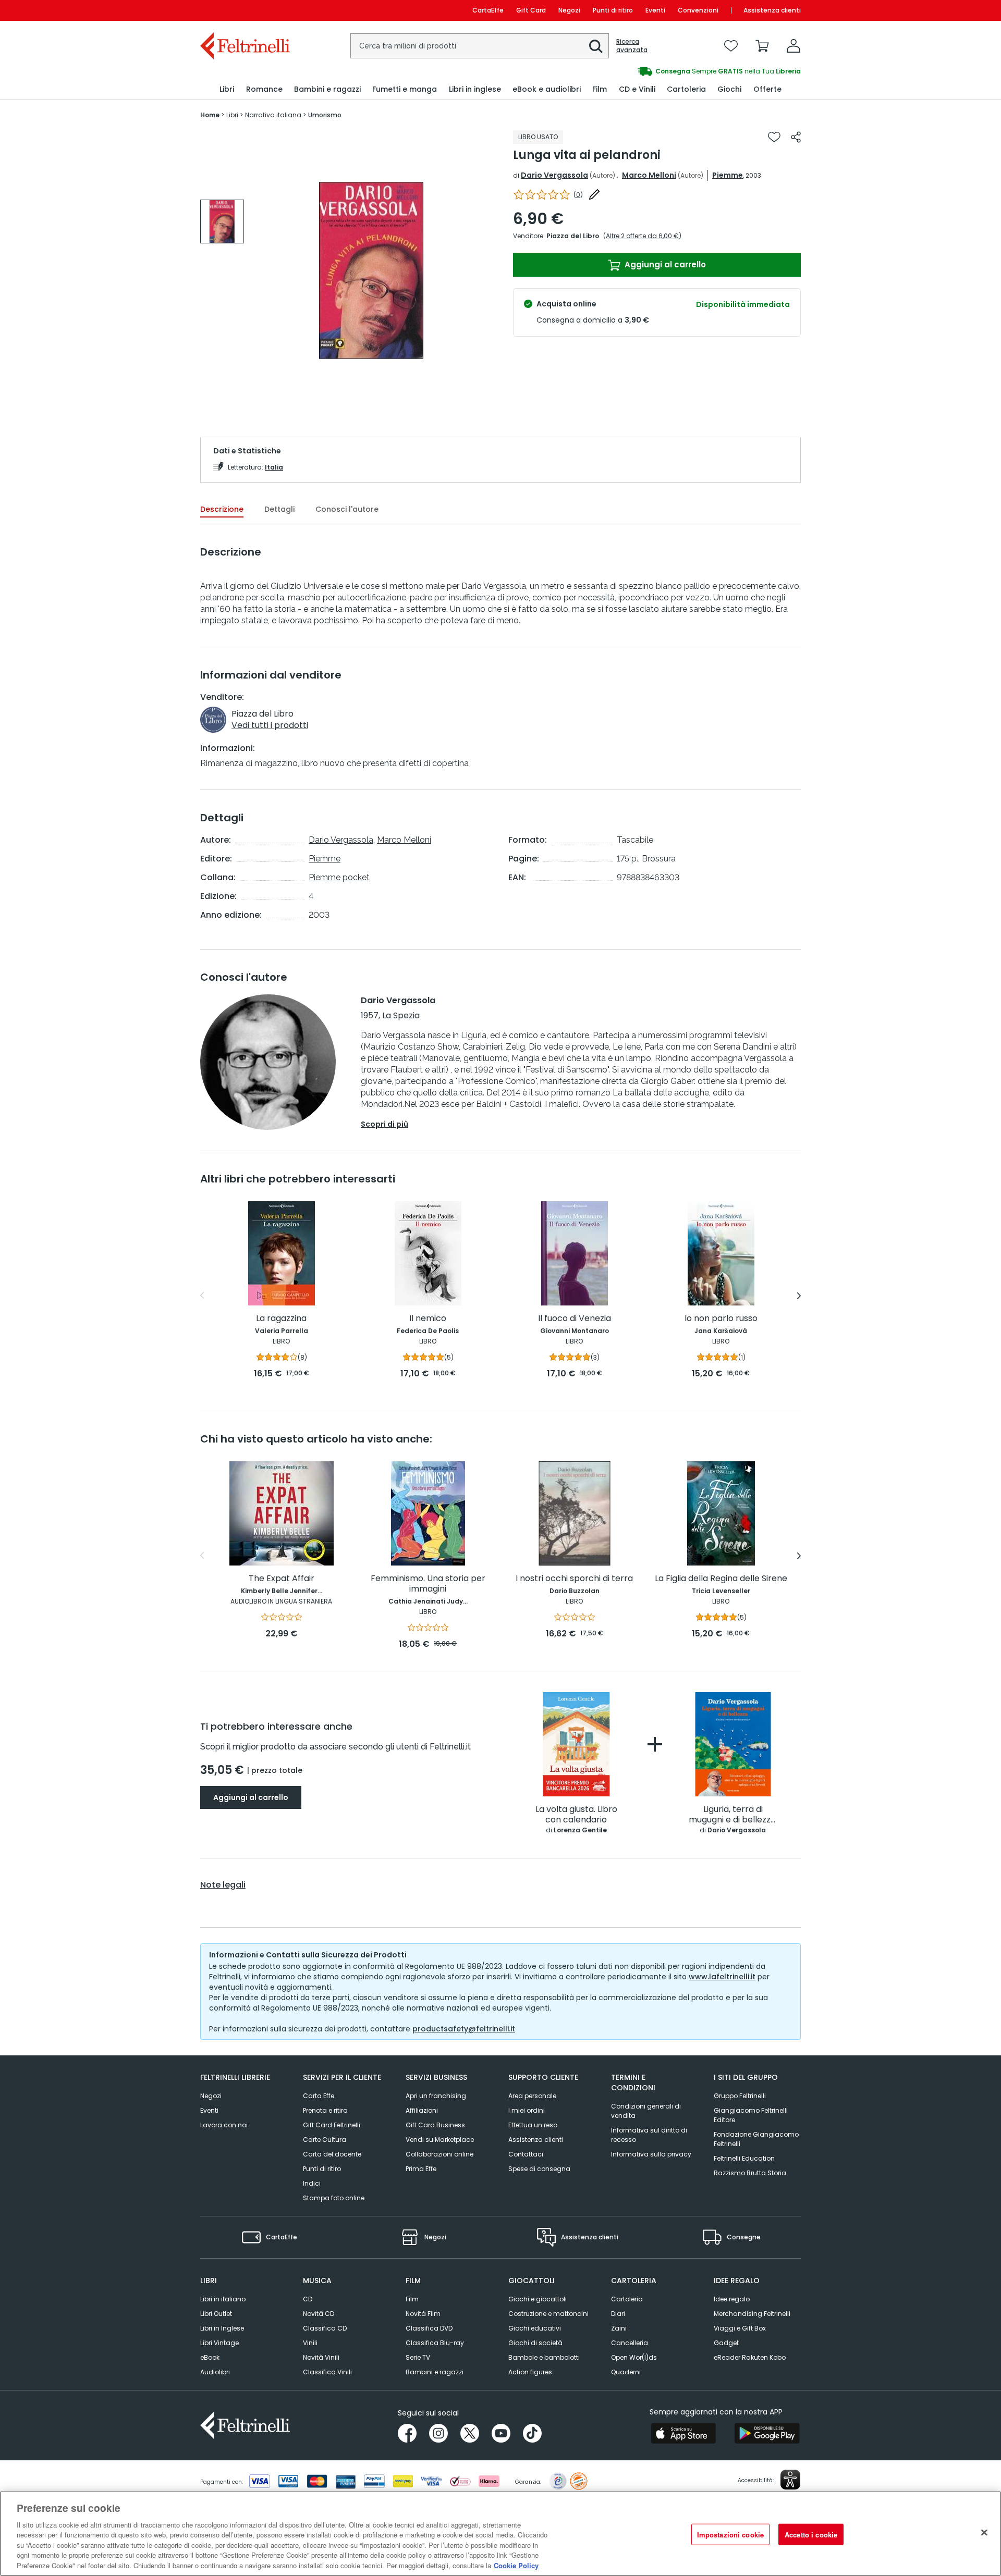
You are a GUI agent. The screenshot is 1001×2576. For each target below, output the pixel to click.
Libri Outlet (216, 2314)
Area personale (532, 2096)
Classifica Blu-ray (435, 2343)
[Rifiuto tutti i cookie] (984, 2532)
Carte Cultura (325, 2140)
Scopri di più (384, 1124)
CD (308, 2299)
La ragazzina (281, 1319)
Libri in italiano (223, 2299)
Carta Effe (319, 2096)
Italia (274, 467)
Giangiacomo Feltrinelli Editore (751, 2115)
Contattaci (526, 2154)
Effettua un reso (533, 2125)
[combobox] (480, 46)
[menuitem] (227, 89)
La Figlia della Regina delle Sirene (721, 1579)
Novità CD (319, 2314)
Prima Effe (421, 2169)
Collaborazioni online (440, 2154)
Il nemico (428, 1319)
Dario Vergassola (554, 175)
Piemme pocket (339, 877)
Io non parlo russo (721, 1319)
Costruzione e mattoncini (548, 2314)
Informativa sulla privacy (651, 2154)
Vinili (310, 2343)
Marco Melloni (649, 175)
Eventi (655, 10)
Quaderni (626, 2372)
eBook (210, 2357)
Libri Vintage (219, 2343)
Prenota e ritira (325, 2110)
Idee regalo (732, 2299)
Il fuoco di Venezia (575, 1319)
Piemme (728, 175)
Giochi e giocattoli (538, 2299)
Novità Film (423, 2314)
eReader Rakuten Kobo (750, 2357)
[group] (651, 71)
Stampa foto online (334, 2198)
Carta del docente (332, 2154)
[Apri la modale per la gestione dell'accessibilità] (790, 2480)
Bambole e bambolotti (544, 2357)
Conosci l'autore (347, 509)
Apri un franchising (436, 2096)
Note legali (223, 1885)
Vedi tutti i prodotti (270, 725)
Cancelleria (630, 2343)
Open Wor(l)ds (634, 2357)
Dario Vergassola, (342, 840)
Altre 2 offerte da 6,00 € (642, 236)
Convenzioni (698, 10)
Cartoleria (627, 2299)
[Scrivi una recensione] (594, 194)
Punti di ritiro (613, 10)
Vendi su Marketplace (440, 2140)
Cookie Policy (516, 2565)
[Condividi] (796, 137)
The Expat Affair (282, 1579)
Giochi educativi (535, 2328)
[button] (596, 46)
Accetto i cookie (811, 2534)
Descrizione (222, 509)
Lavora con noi (224, 2125)
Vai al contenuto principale (244, 10)
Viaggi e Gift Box (740, 2328)
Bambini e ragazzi (435, 2372)
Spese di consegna (539, 2169)
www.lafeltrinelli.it (722, 1977)
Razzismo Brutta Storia (750, 2173)
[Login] (794, 46)
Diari (618, 2314)
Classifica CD (325, 2328)
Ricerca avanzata (632, 46)
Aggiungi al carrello (664, 264)
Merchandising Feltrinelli (752, 2314)
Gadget (726, 2343)
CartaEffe (488, 10)
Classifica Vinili (327, 2372)
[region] (500, 2534)
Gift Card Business (435, 2125)
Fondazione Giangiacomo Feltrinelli (756, 2139)
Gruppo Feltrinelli (740, 2096)
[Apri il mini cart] (762, 46)
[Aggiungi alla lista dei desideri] (774, 137)
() (578, 195)
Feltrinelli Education (744, 2158)
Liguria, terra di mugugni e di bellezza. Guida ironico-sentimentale (733, 1815)
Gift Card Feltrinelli (332, 2125)
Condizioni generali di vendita (646, 2111)
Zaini (619, 2328)
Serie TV (418, 2357)
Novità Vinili (321, 2357)
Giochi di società (535, 2343)
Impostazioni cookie (730, 2534)
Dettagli (279, 509)
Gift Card (531, 10)
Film (412, 2299)
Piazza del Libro (573, 236)
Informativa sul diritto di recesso (649, 2135)
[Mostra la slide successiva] (799, 1296)
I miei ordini (527, 2110)
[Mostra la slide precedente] (202, 1296)
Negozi (569, 10)
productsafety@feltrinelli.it (464, 2029)
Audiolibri (215, 2372)
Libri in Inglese (222, 2328)
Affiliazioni (422, 2110)
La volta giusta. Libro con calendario (576, 1815)
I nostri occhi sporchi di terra (574, 1579)
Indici (312, 2183)
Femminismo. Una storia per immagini (428, 1584)
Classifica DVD (429, 2328)
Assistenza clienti (772, 10)
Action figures (530, 2372)
